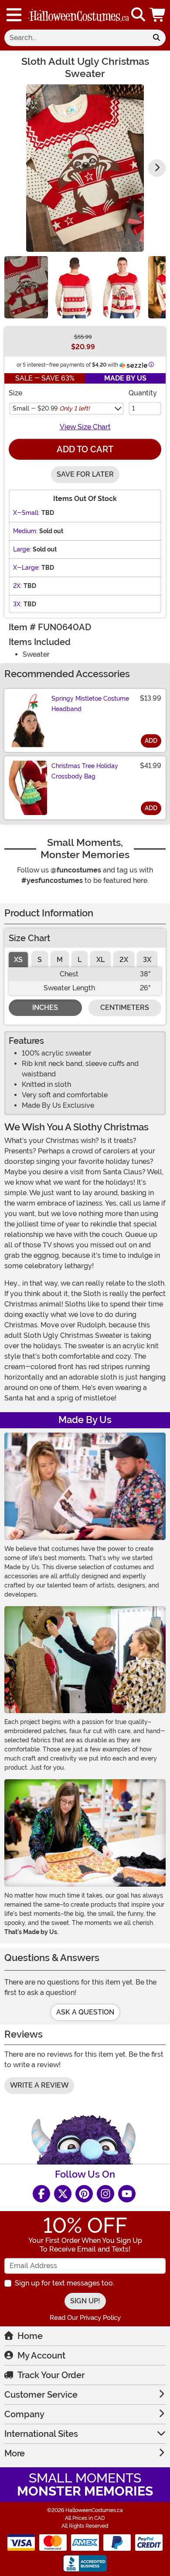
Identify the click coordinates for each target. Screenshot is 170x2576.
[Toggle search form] (138, 15)
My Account (41, 2355)
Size (15, 393)
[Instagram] (105, 2194)
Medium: (25, 531)
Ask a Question (85, 2012)
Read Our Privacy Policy (85, 2318)
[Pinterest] (84, 2194)
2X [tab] (124, 960)
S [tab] (40, 960)
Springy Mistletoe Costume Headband (90, 704)
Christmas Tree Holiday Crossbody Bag (85, 771)
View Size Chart (85, 427)
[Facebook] (41, 2194)
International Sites (41, 2434)
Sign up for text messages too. (65, 2283)
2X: (17, 586)
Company (24, 2414)
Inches (45, 1007)
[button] (158, 15)
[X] (63, 2194)
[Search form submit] (156, 38)
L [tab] (80, 960)
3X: (17, 604)
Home (30, 2336)
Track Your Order (51, 2375)
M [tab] (60, 960)
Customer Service (41, 2395)
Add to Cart (85, 449)
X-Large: (26, 568)
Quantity (143, 393)
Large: (22, 549)
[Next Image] (157, 168)
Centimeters (125, 1007)
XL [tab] (100, 960)
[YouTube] (127, 2194)
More (15, 2453)
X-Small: (26, 513)
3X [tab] (147, 960)
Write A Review (39, 2085)
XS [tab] (18, 960)
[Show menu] (14, 15)
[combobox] (76, 38)
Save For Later (85, 474)
